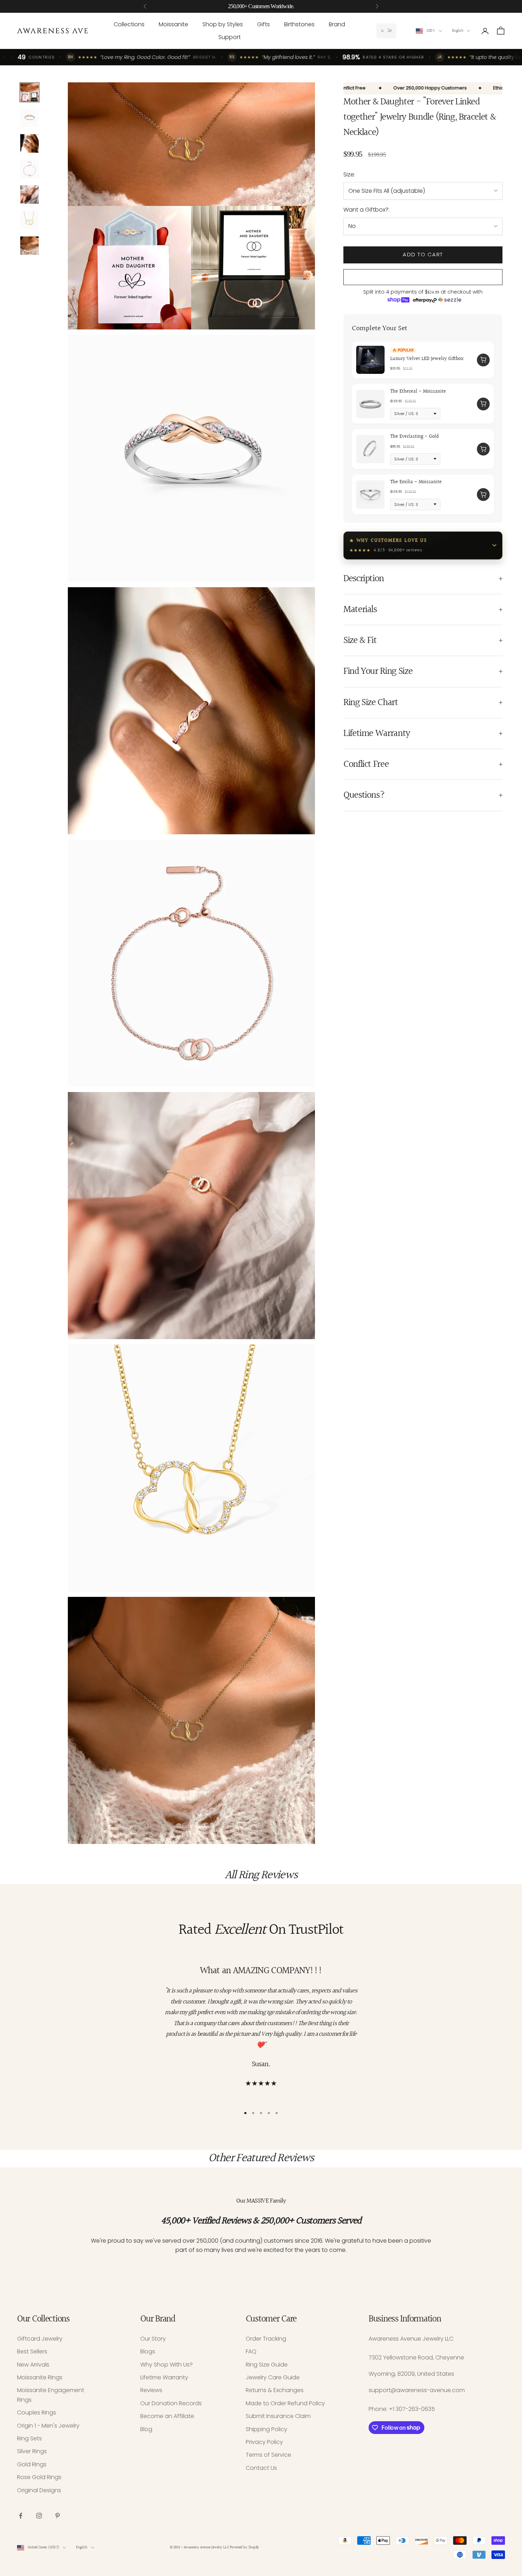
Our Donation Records (171, 2403)
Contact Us (261, 2468)
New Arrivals (33, 2365)
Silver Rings (32, 2451)
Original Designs (39, 2490)
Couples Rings (37, 2413)
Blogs (148, 2351)
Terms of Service (268, 2455)
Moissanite (173, 24)
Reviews (151, 2390)
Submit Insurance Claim (278, 2416)
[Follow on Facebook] (21, 2516)
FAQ (251, 2351)
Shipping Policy (267, 2429)
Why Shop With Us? (167, 2365)
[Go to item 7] (29, 246)
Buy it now (423, 277)
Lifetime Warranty (164, 2377)
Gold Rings (32, 2464)
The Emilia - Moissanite (416, 482)
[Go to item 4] (29, 169)
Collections (129, 24)
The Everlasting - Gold (414, 437)
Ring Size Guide (267, 2365)
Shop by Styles (223, 24)
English (458, 31)
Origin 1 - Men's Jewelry (48, 2426)
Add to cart (423, 254)
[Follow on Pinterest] (58, 2516)
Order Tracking (266, 2339)
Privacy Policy (264, 2442)
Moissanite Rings (40, 2377)
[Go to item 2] (29, 118)
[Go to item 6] (29, 220)
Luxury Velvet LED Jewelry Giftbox (427, 359)
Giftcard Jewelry (40, 2339)
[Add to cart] (483, 360)
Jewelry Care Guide (273, 2377)
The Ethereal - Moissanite (418, 391)
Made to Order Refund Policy (285, 2403)
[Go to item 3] (29, 143)
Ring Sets (29, 2438)
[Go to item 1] (29, 92)
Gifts (263, 24)
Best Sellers (32, 2351)
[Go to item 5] (29, 195)
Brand (337, 24)
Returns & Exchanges (275, 2390)
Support (230, 37)
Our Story (153, 2339)
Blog (146, 2429)
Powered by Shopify (244, 2547)
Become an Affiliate (167, 2416)
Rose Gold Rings (39, 2477)
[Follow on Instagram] (39, 2516)
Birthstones (299, 24)
